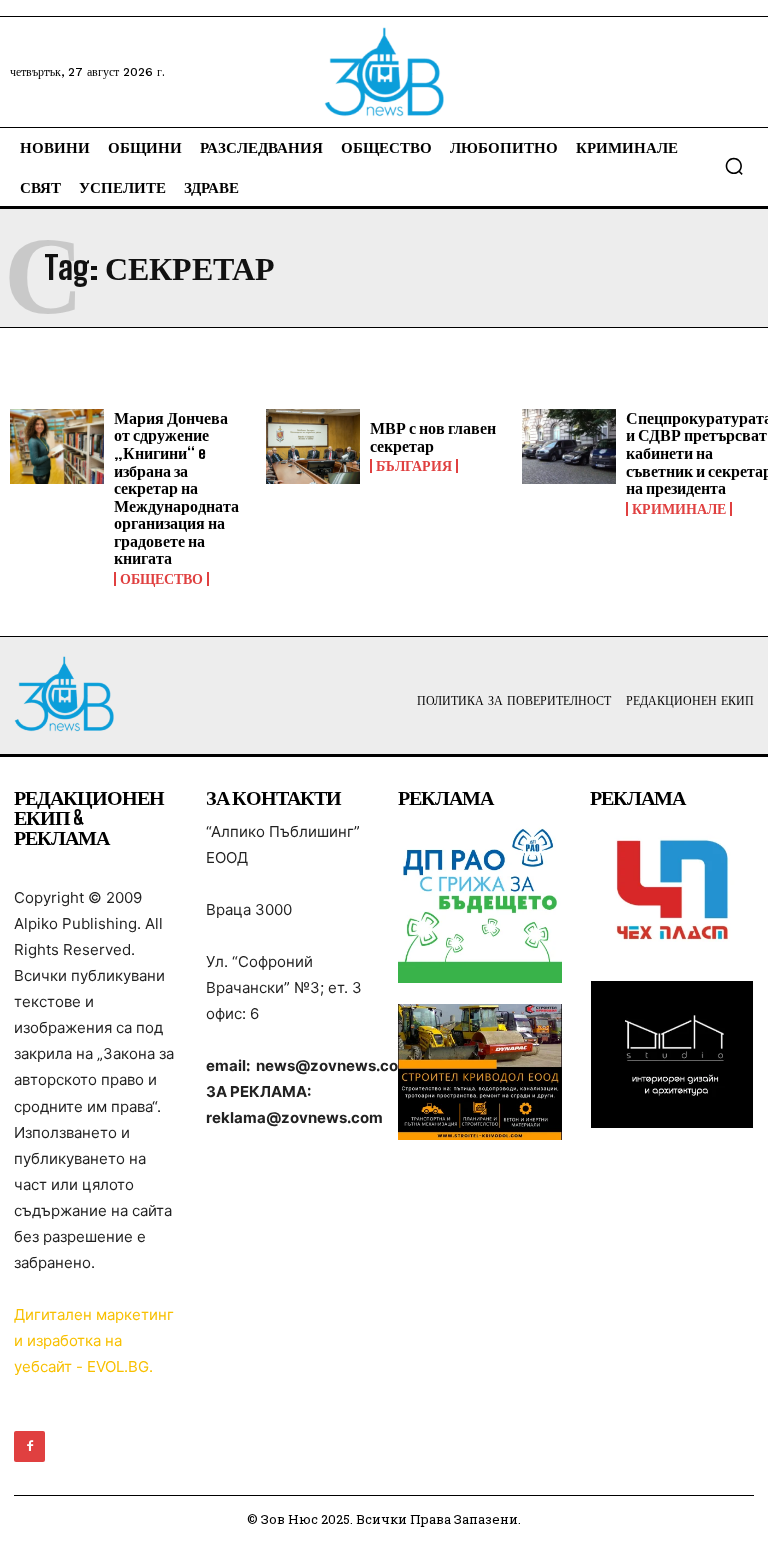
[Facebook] (29, 1446)
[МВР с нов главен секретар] (313, 447)
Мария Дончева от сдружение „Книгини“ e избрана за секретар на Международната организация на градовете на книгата (176, 488)
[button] (734, 166)
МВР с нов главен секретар (433, 436)
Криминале (679, 509)
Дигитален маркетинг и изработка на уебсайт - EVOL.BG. (94, 1340)
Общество (161, 579)
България (414, 466)
